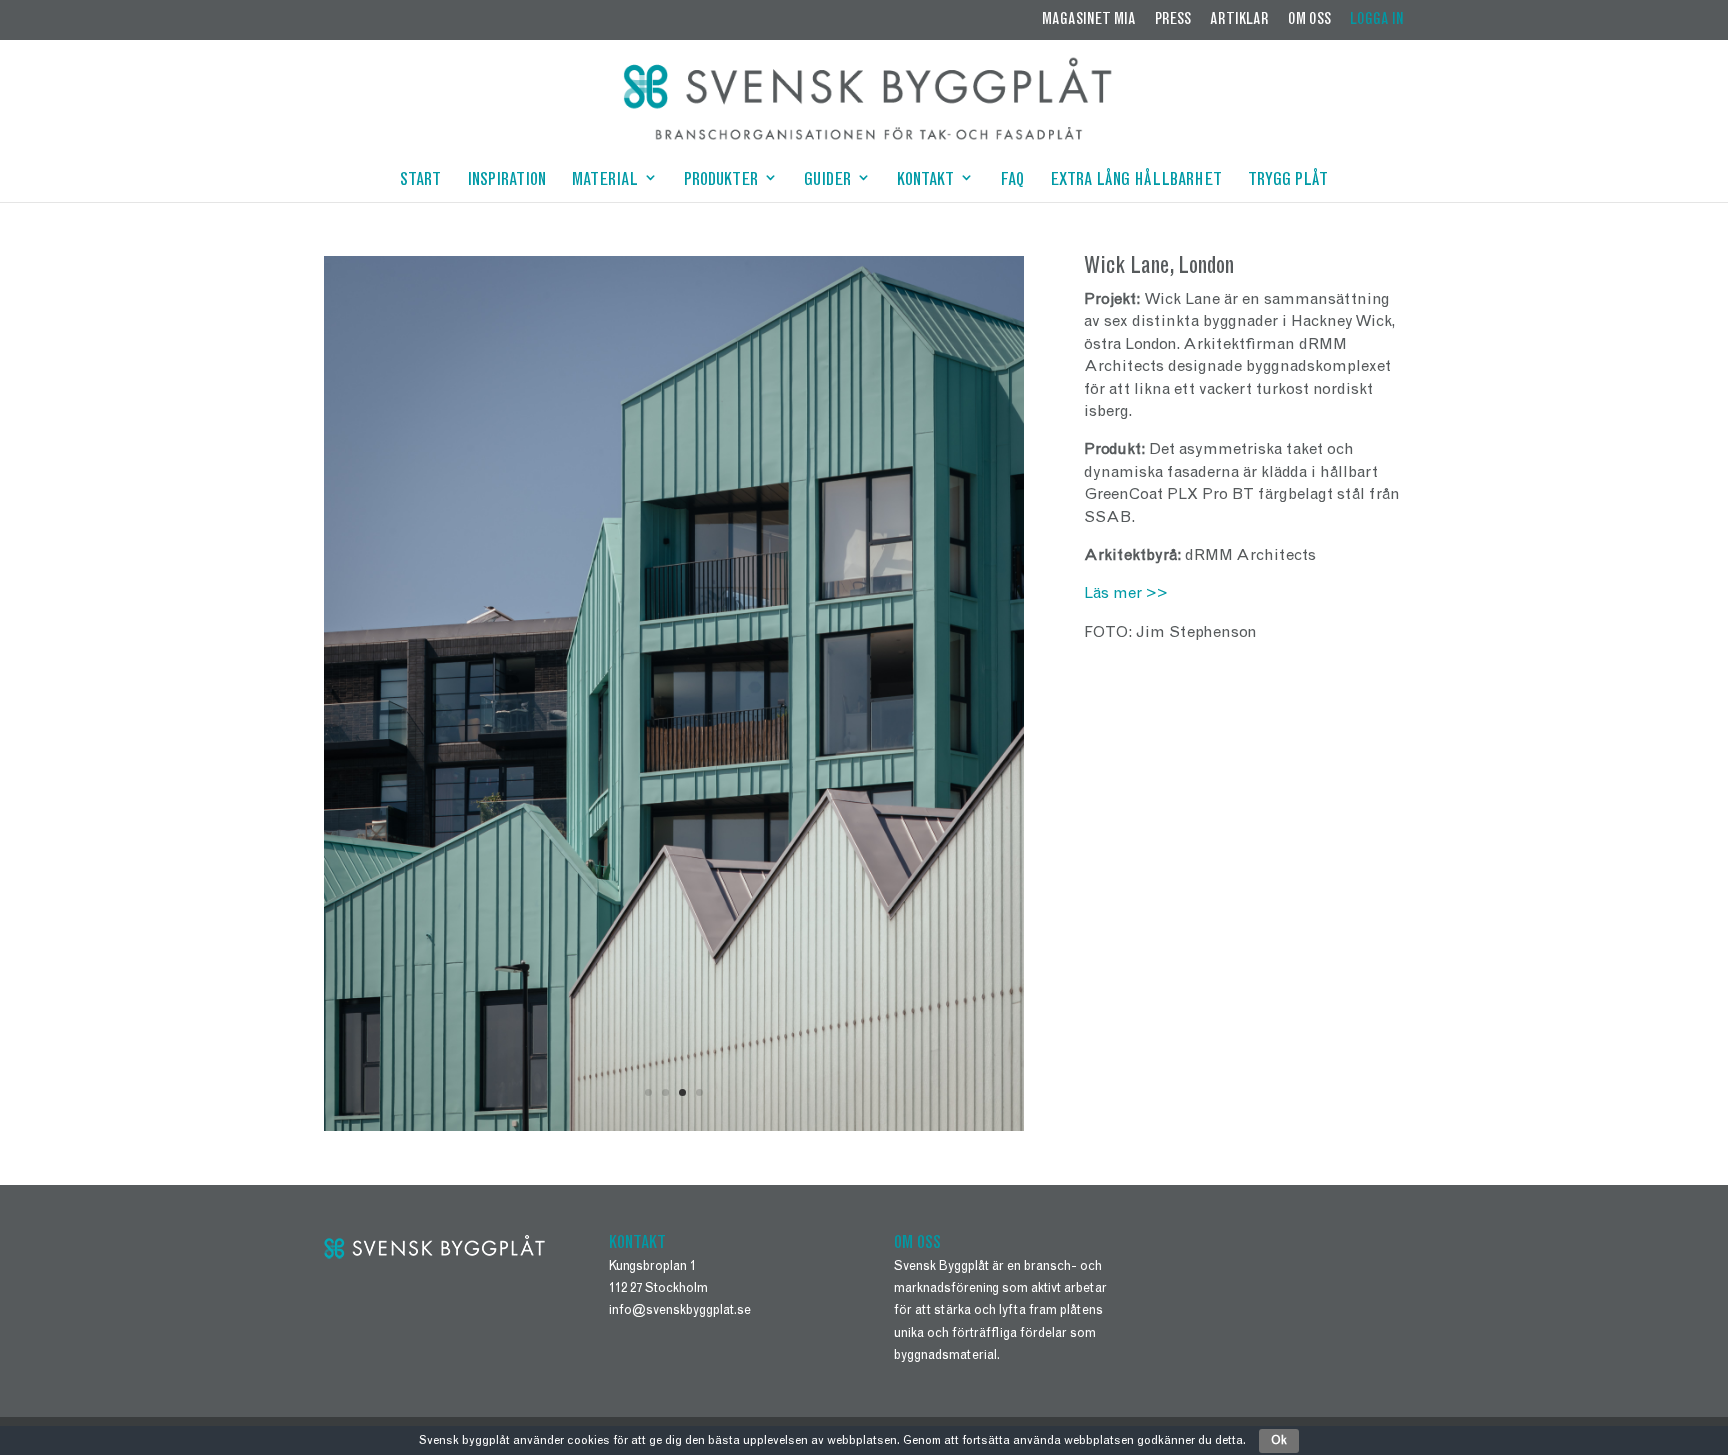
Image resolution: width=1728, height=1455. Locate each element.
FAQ (1012, 182)
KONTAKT (925, 182)
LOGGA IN (1377, 20)
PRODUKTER (721, 182)
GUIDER (827, 182)
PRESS (1173, 20)
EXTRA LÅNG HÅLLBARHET (1136, 182)
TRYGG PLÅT (1288, 182)
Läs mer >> (1126, 594)
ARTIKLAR (1239, 20)
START (420, 182)
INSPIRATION (506, 182)
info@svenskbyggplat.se (680, 1311)
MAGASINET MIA (1089, 20)
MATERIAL (605, 182)
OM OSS (1309, 20)
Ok (1279, 1441)
